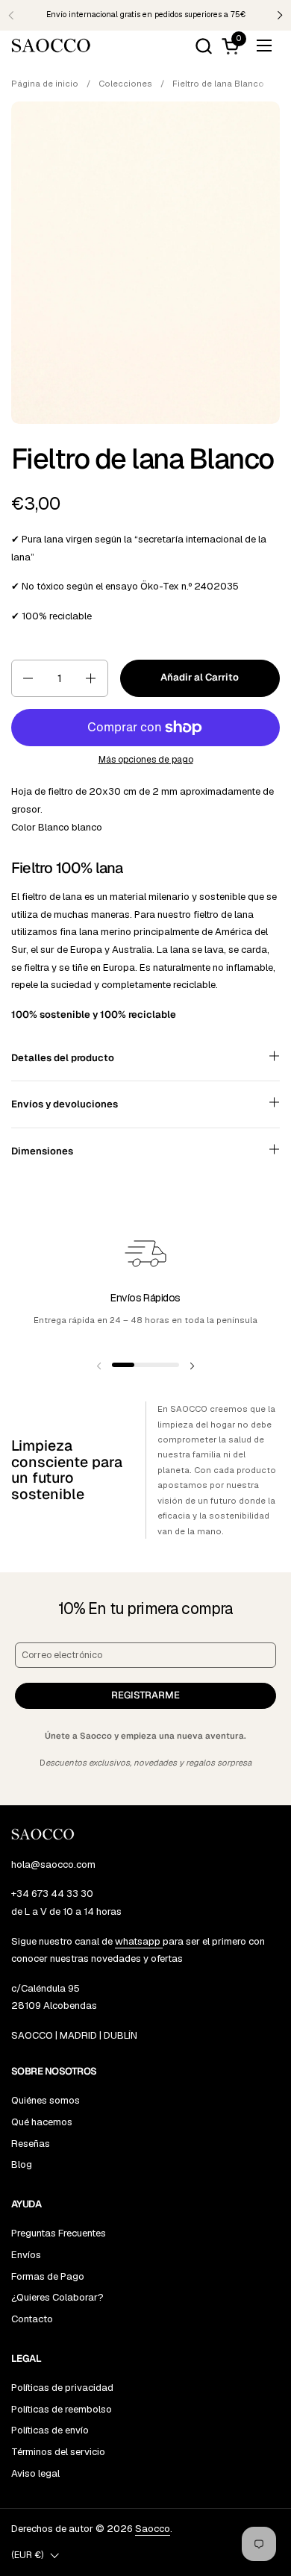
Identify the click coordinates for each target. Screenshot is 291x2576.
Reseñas (31, 2144)
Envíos (26, 2255)
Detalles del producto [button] (63, 1058)
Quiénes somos (46, 2100)
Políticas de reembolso (62, 2409)
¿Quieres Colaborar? (57, 2297)
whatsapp (139, 1941)
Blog (22, 2164)
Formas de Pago (48, 2276)
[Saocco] (51, 46)
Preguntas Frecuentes (59, 2233)
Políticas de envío (50, 2430)
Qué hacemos (42, 2122)
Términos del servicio (58, 2452)
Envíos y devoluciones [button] (65, 1104)
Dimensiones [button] (42, 1151)
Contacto (32, 2319)
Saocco (153, 2529)
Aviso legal (35, 2473)
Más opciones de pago (146, 760)
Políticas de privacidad (62, 2388)
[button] (203, 46)
